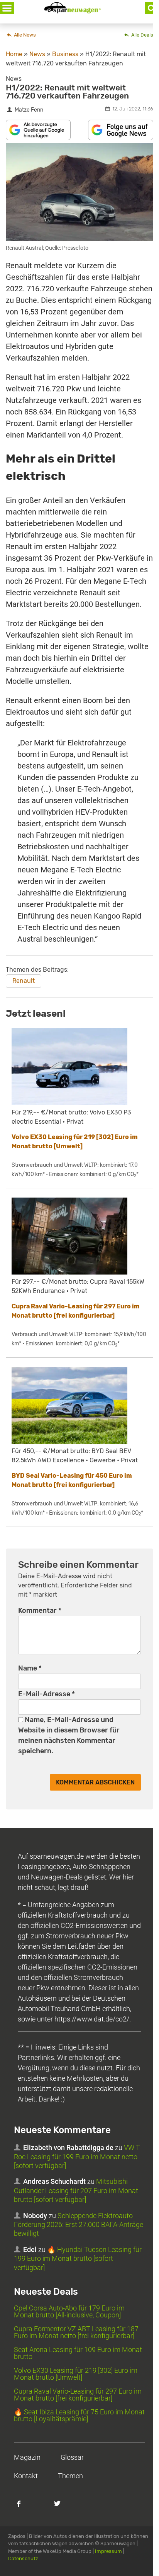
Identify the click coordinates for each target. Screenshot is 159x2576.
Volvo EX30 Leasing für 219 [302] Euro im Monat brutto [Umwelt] (76, 2374)
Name (30, 1668)
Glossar (72, 2458)
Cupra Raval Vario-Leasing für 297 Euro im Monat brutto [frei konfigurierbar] (78, 2395)
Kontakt (26, 2476)
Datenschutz (23, 2558)
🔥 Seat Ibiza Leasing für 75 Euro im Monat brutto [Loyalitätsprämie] (79, 2416)
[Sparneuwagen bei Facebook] (23, 2508)
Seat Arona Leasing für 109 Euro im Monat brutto (78, 2353)
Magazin (27, 2458)
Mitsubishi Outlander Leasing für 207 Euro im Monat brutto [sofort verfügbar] (76, 2191)
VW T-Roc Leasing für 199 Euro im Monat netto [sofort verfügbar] (78, 2157)
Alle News (24, 35)
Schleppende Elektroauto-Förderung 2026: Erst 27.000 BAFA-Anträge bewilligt (79, 2225)
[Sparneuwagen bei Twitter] (62, 2508)
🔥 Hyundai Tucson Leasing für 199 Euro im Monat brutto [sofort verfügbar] (78, 2259)
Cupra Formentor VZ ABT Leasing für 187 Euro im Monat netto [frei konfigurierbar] (76, 2333)
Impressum (108, 2551)
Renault (24, 981)
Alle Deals (142, 35)
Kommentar (40, 1610)
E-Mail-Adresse (47, 1694)
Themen (70, 2476)
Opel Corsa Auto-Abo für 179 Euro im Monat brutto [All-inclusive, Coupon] (69, 2312)
